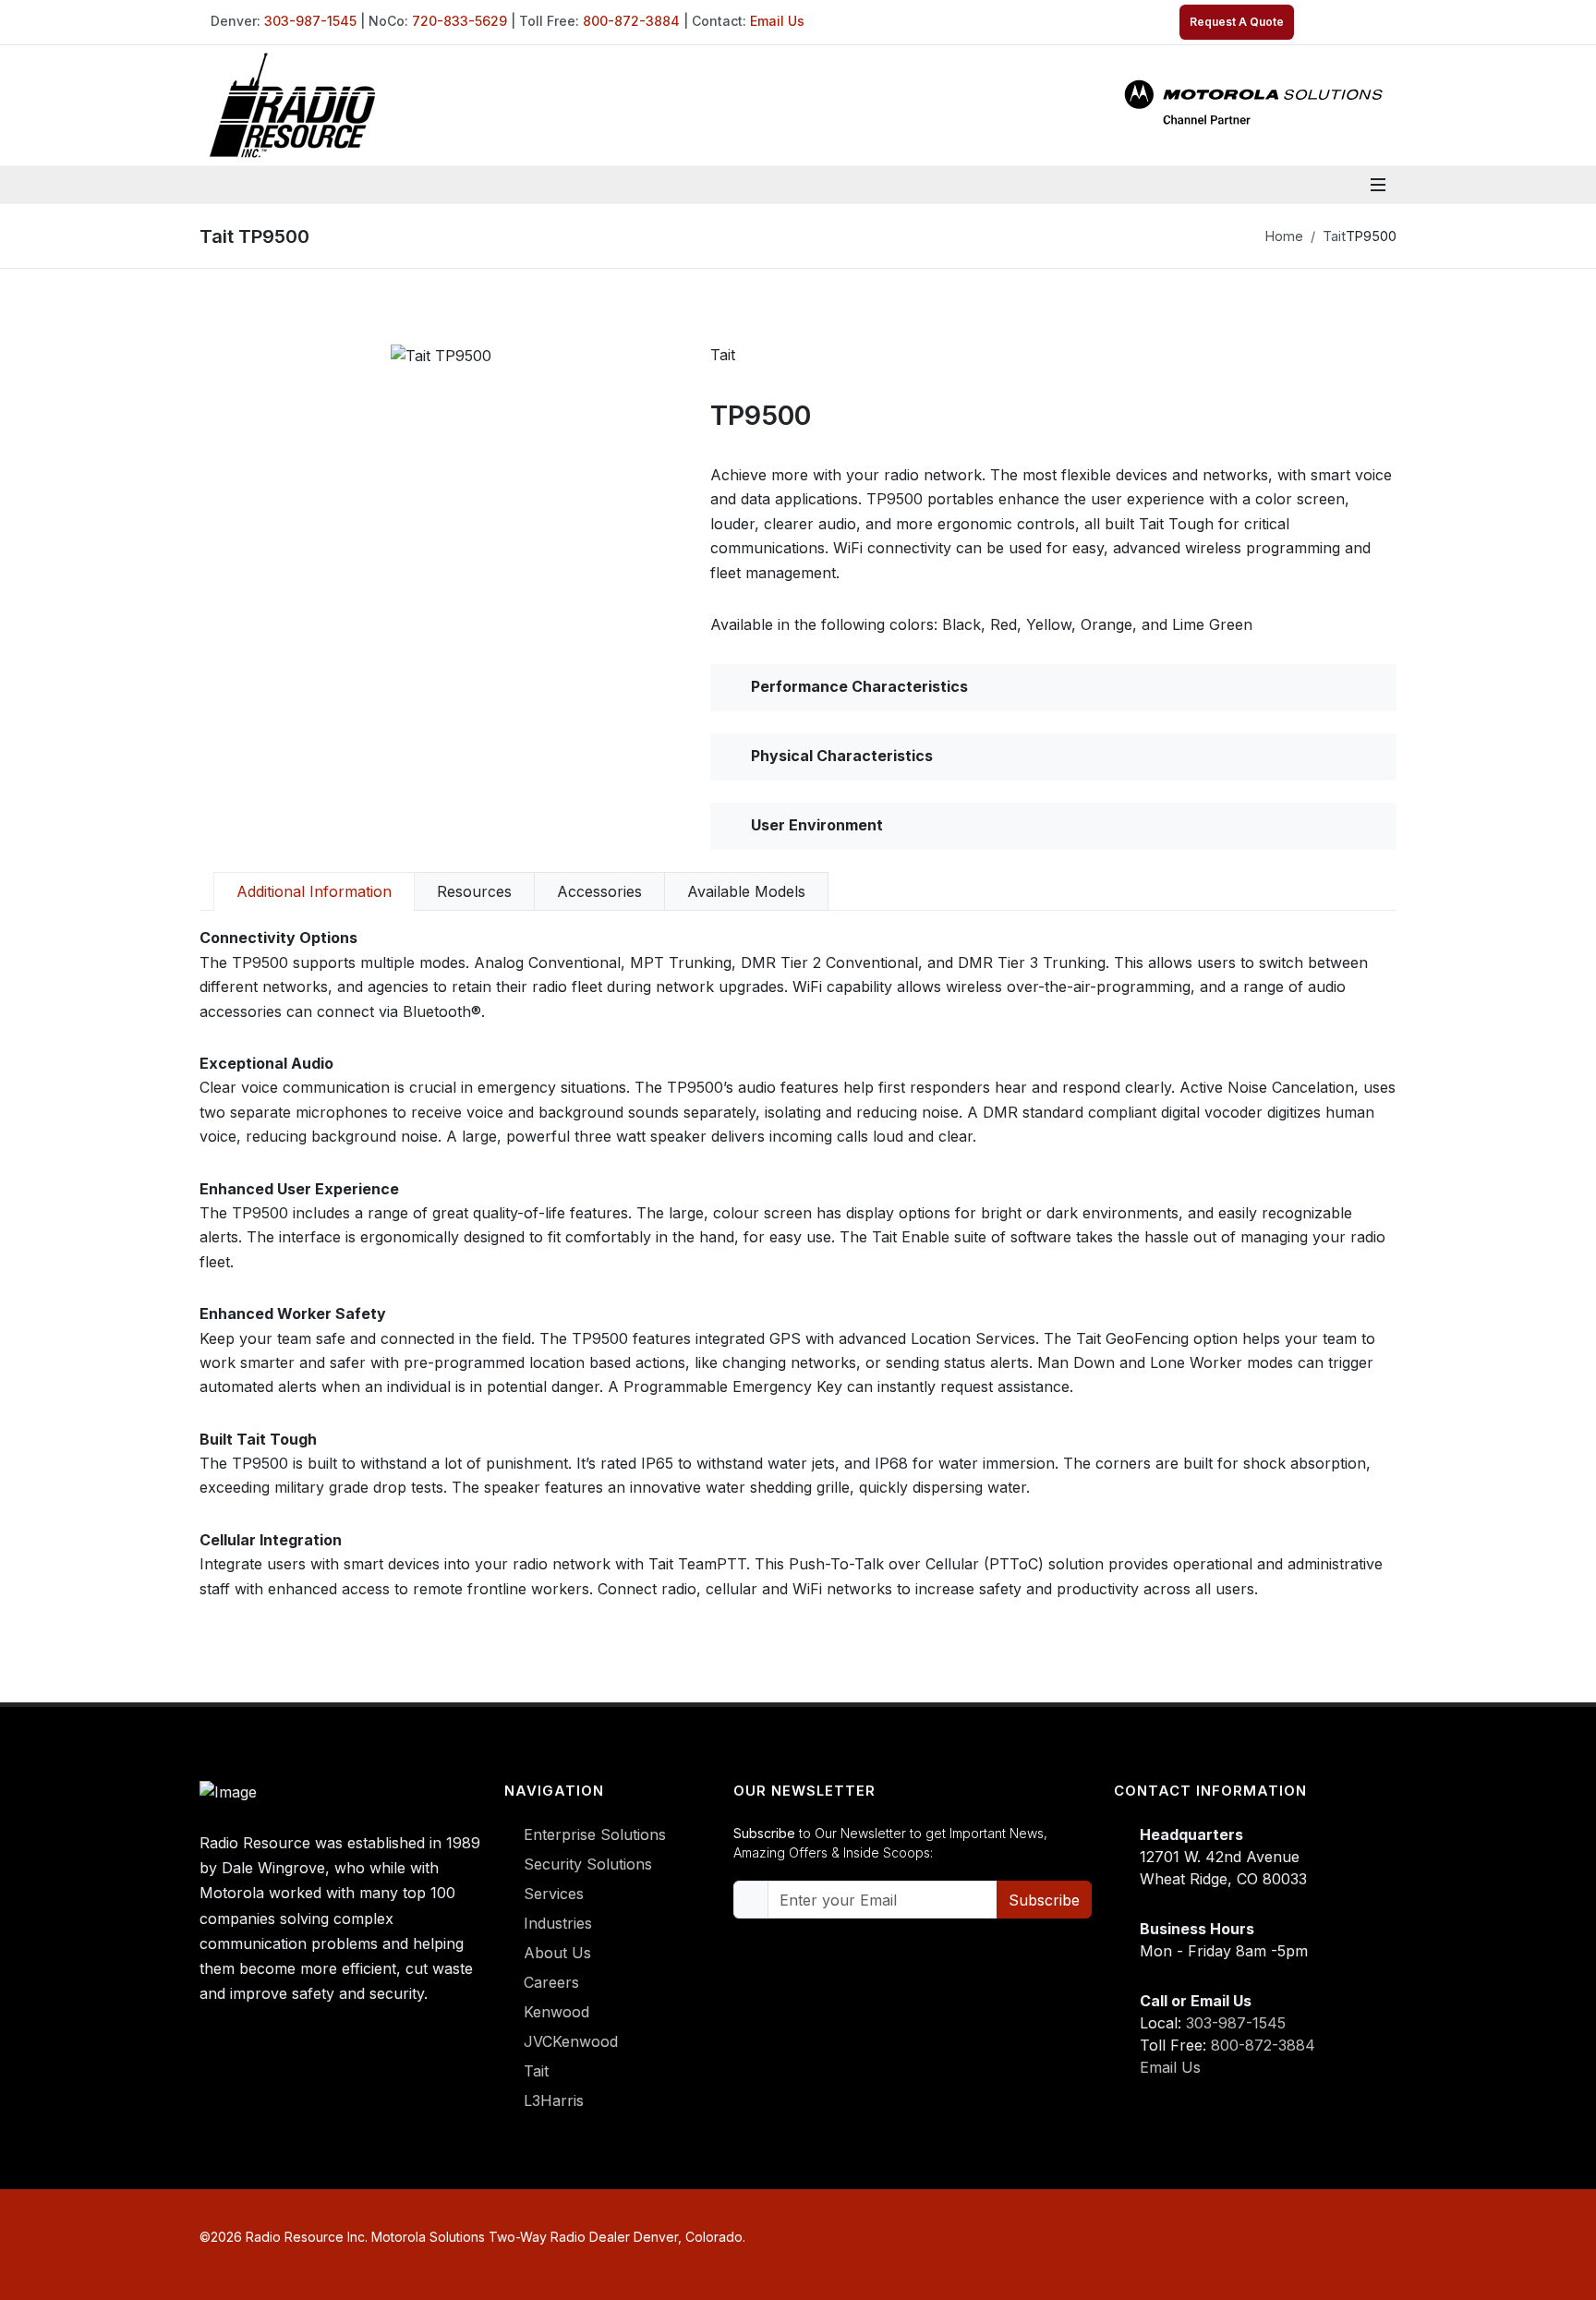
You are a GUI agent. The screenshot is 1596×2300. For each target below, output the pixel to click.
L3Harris (554, 2100)
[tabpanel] (798, 1263)
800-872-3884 (631, 21)
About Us (557, 1953)
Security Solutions (588, 1864)
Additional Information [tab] (314, 891)
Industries (558, 1923)
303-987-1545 (310, 21)
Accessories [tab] (599, 891)
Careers (551, 1982)
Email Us (777, 21)
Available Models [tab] (746, 891)
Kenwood (556, 2012)
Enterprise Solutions (595, 1834)
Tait (1334, 236)
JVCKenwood (571, 2041)
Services (554, 1894)
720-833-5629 (459, 21)
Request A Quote (1237, 22)
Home (1284, 236)
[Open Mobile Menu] (1378, 185)
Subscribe (1044, 1900)
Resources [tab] (474, 891)
